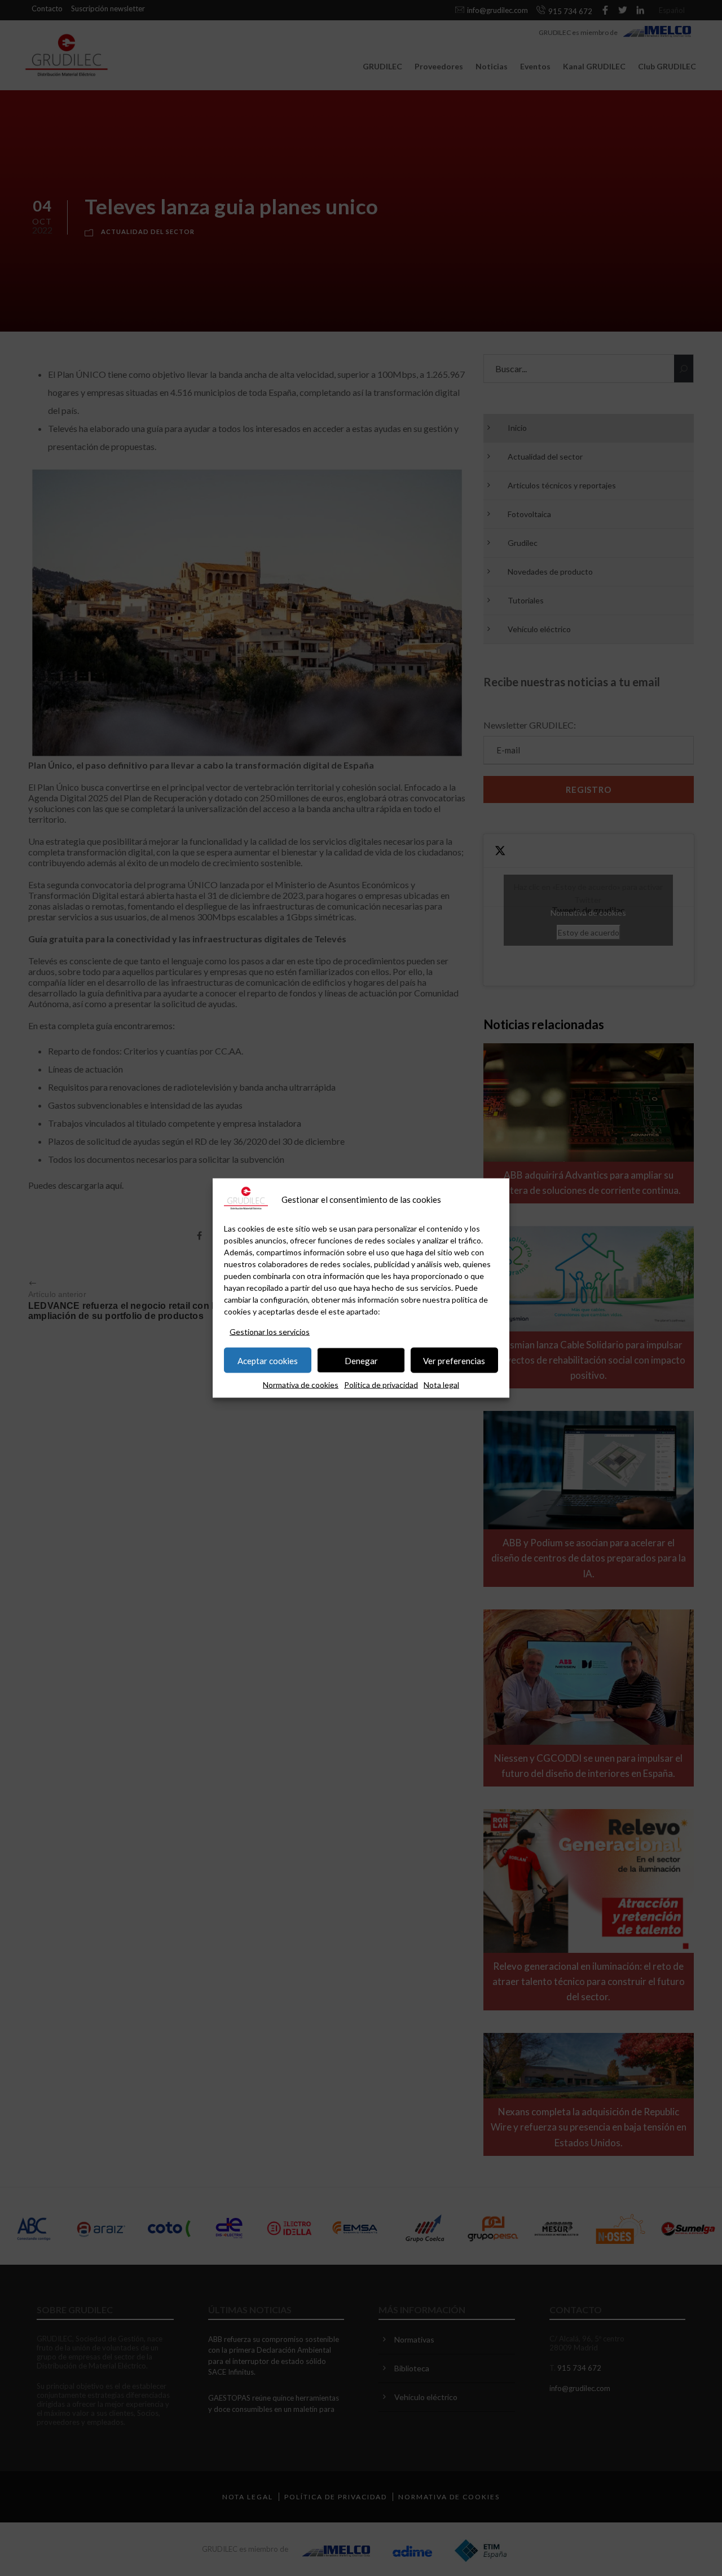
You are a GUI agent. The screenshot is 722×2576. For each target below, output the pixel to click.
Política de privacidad (381, 1385)
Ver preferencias (454, 1360)
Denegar (361, 1360)
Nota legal (441, 1385)
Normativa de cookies (301, 1385)
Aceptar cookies (268, 1360)
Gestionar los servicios (270, 1332)
